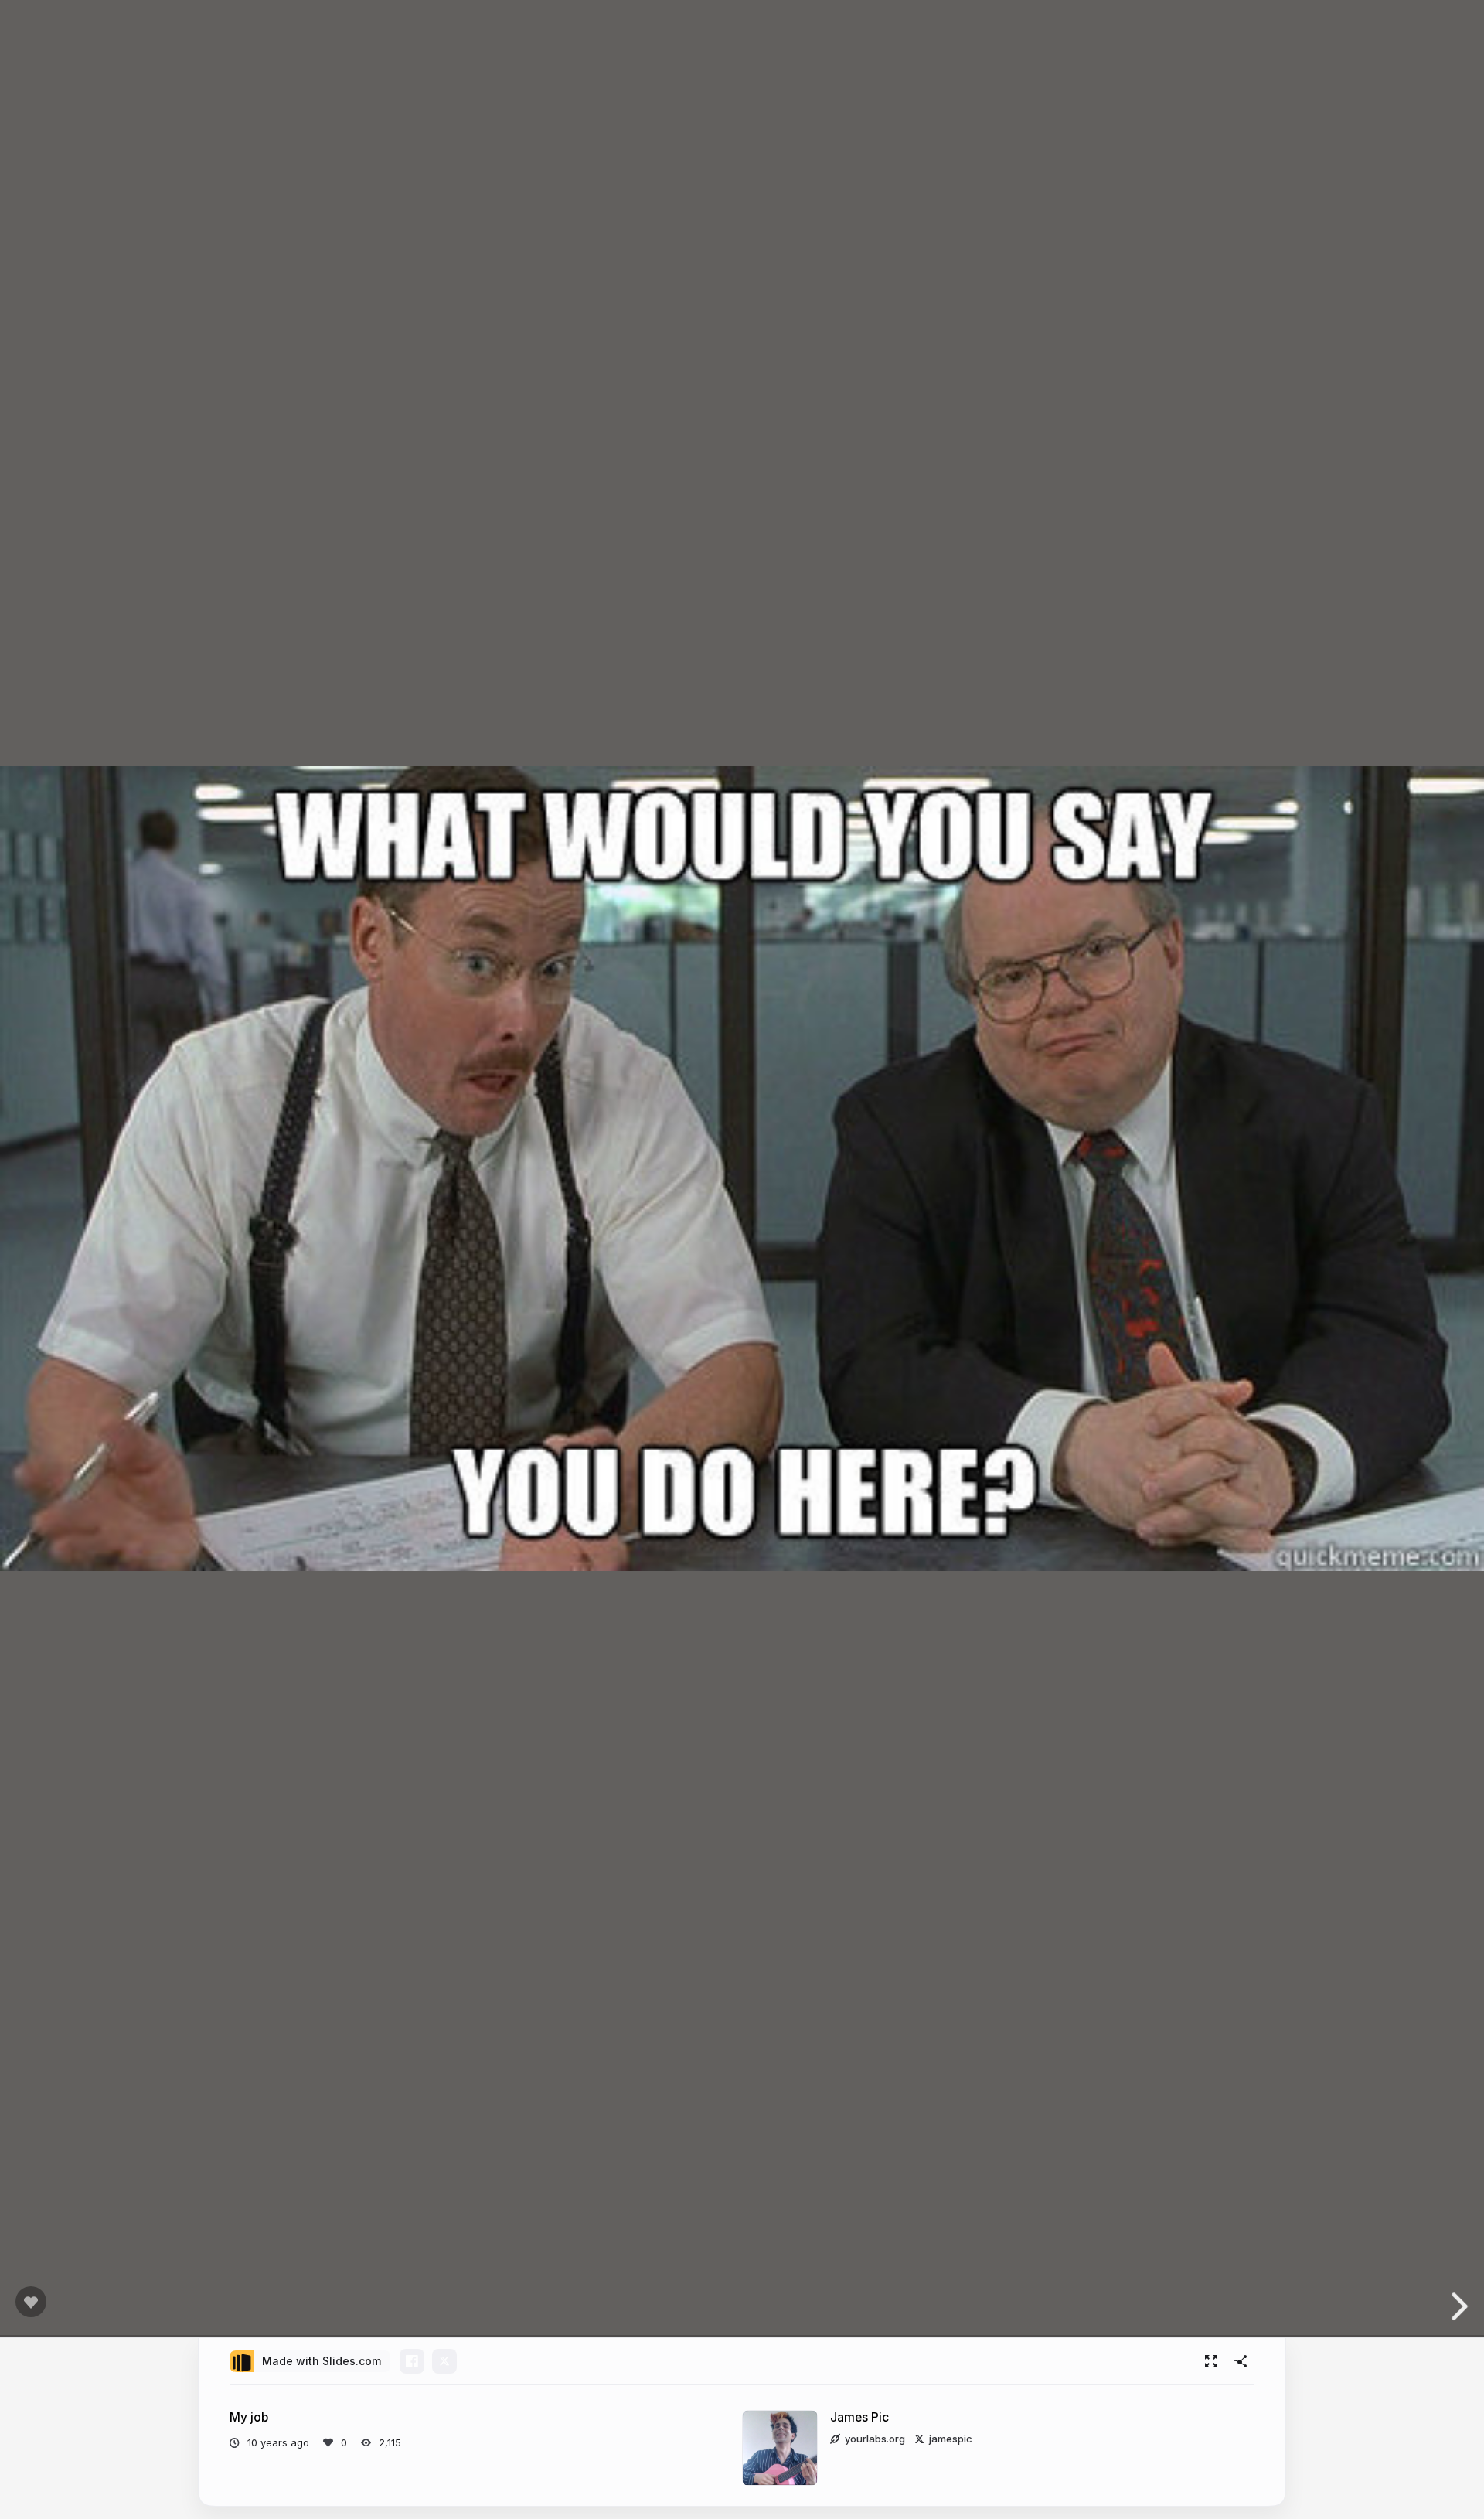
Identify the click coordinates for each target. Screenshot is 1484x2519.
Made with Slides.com (322, 2361)
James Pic (859, 2417)
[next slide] (1464, 2306)
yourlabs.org (875, 2439)
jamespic (951, 2439)
